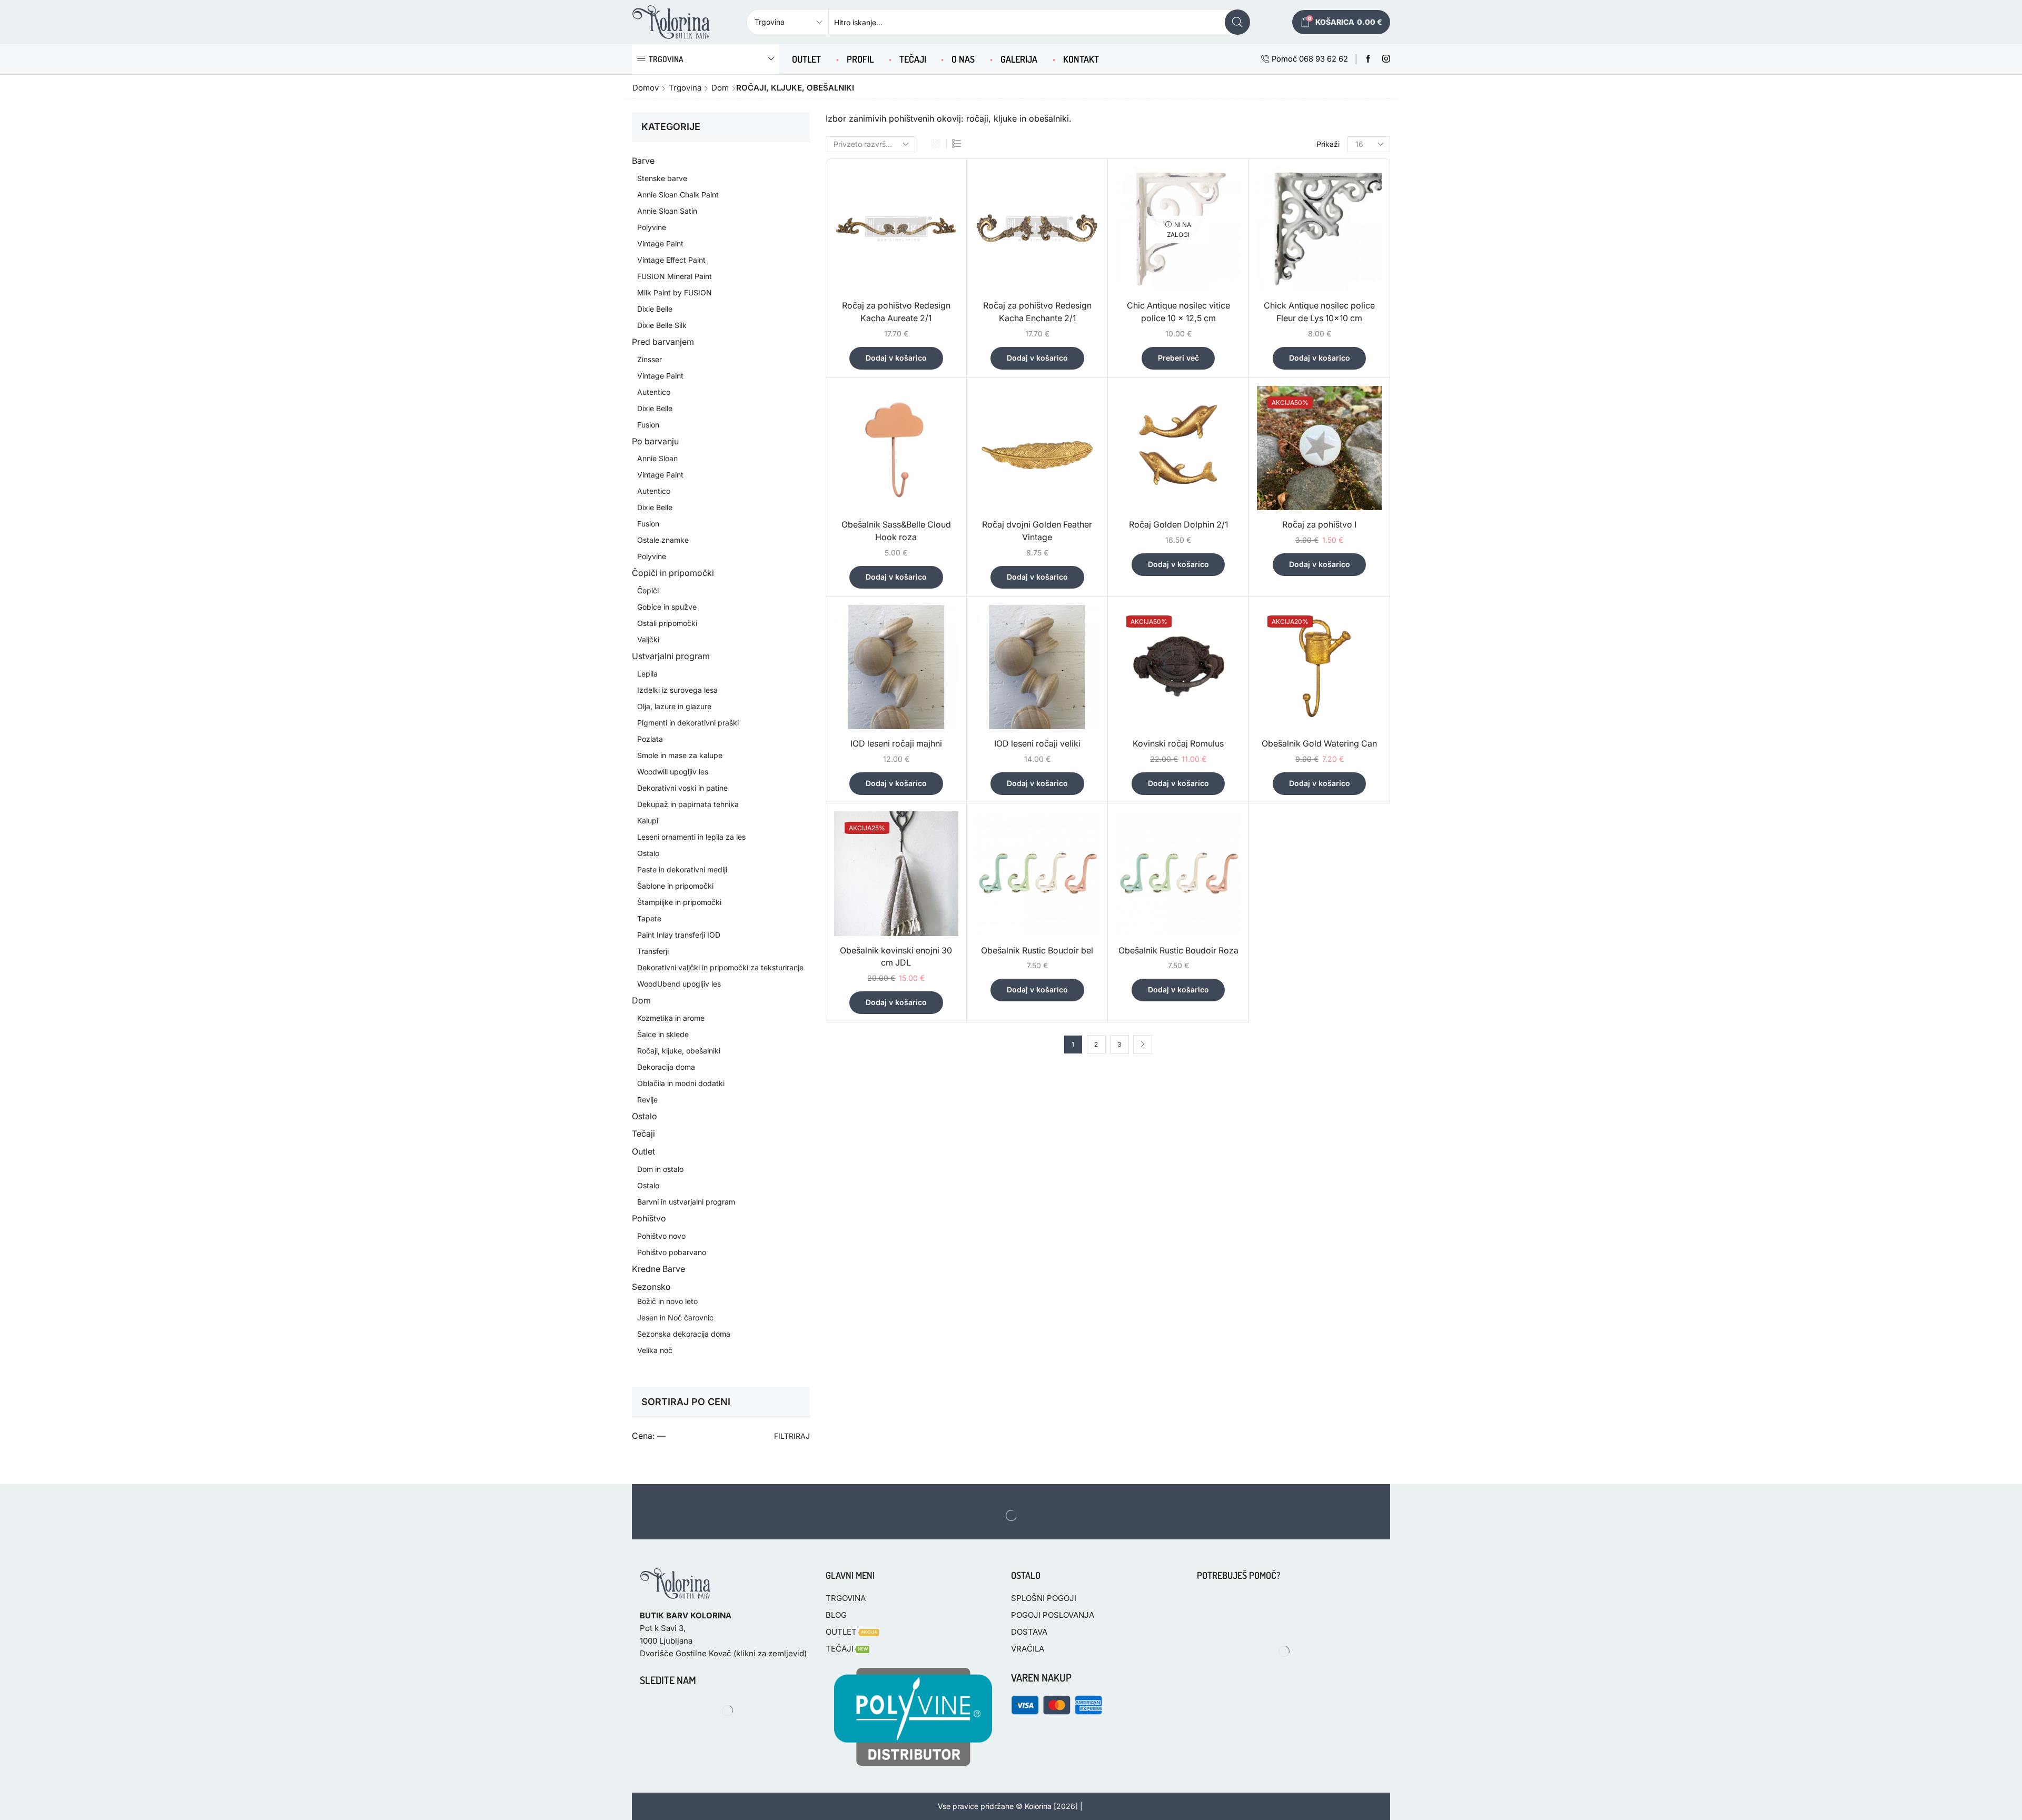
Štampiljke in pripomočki (679, 902)
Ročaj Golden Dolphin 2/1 (1178, 525)
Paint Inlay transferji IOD (679, 935)
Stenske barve (662, 178)
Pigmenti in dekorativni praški (688, 723)
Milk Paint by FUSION (675, 292)
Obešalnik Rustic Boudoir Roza (1178, 951)
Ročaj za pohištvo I (1319, 525)
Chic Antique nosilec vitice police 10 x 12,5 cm (1178, 312)
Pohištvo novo (661, 1236)
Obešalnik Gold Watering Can (1319, 744)
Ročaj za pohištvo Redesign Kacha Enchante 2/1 (1037, 312)
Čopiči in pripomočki (673, 573)
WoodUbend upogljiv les (679, 984)
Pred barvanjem (663, 342)
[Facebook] (1368, 59)
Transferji (653, 951)
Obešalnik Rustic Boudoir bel (1037, 951)
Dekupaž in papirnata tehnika (688, 804)
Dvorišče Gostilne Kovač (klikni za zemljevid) (723, 1653)
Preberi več (1178, 358)
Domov (646, 88)
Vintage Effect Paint (671, 260)
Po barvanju (655, 441)
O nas (963, 59)
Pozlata (650, 739)
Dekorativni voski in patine (682, 788)
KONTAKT (1081, 59)
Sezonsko (651, 1287)
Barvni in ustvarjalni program (686, 1202)
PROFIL (860, 59)
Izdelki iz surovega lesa (677, 690)
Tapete (649, 918)
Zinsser (650, 359)
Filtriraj (792, 1436)
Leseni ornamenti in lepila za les (691, 837)
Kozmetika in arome (671, 1018)
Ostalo (648, 853)
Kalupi (648, 821)
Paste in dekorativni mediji (682, 869)
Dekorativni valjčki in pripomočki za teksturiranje (720, 967)
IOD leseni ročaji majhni (896, 744)
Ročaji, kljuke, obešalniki (679, 1051)
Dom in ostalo (660, 1169)
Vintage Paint (660, 243)
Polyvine (652, 227)
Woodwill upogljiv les (673, 772)
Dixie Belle (655, 309)
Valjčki (648, 639)
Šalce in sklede (663, 1034)
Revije (647, 1100)
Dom (720, 88)
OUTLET (806, 59)
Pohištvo (649, 1219)
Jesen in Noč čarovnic (675, 1317)
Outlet (643, 1152)
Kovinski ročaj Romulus (1178, 744)
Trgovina (685, 88)
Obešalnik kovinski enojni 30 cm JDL (896, 957)
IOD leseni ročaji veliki (1037, 744)
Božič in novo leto (667, 1301)
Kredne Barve (658, 1269)
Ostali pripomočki (667, 623)
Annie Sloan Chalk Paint (678, 195)
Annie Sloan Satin (667, 211)
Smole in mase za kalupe (680, 755)
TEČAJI (913, 59)
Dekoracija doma (666, 1067)
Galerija (1019, 59)
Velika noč (655, 1350)
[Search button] (1237, 22)
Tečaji (643, 1134)
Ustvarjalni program (671, 656)
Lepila (647, 674)
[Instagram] (1386, 59)
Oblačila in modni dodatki (681, 1083)
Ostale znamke (663, 540)
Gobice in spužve (667, 607)
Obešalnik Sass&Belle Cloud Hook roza (896, 531)
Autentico (654, 392)
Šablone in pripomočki (675, 886)
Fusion (648, 425)
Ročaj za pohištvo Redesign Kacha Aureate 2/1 (896, 312)
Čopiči (648, 590)
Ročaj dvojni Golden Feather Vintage (1037, 531)
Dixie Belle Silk (662, 325)
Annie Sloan (657, 458)
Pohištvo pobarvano (672, 1252)
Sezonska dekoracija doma (684, 1334)
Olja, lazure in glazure (674, 706)
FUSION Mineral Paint (675, 276)
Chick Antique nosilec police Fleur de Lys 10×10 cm (1319, 312)
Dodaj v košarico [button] (896, 358)
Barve (643, 161)
